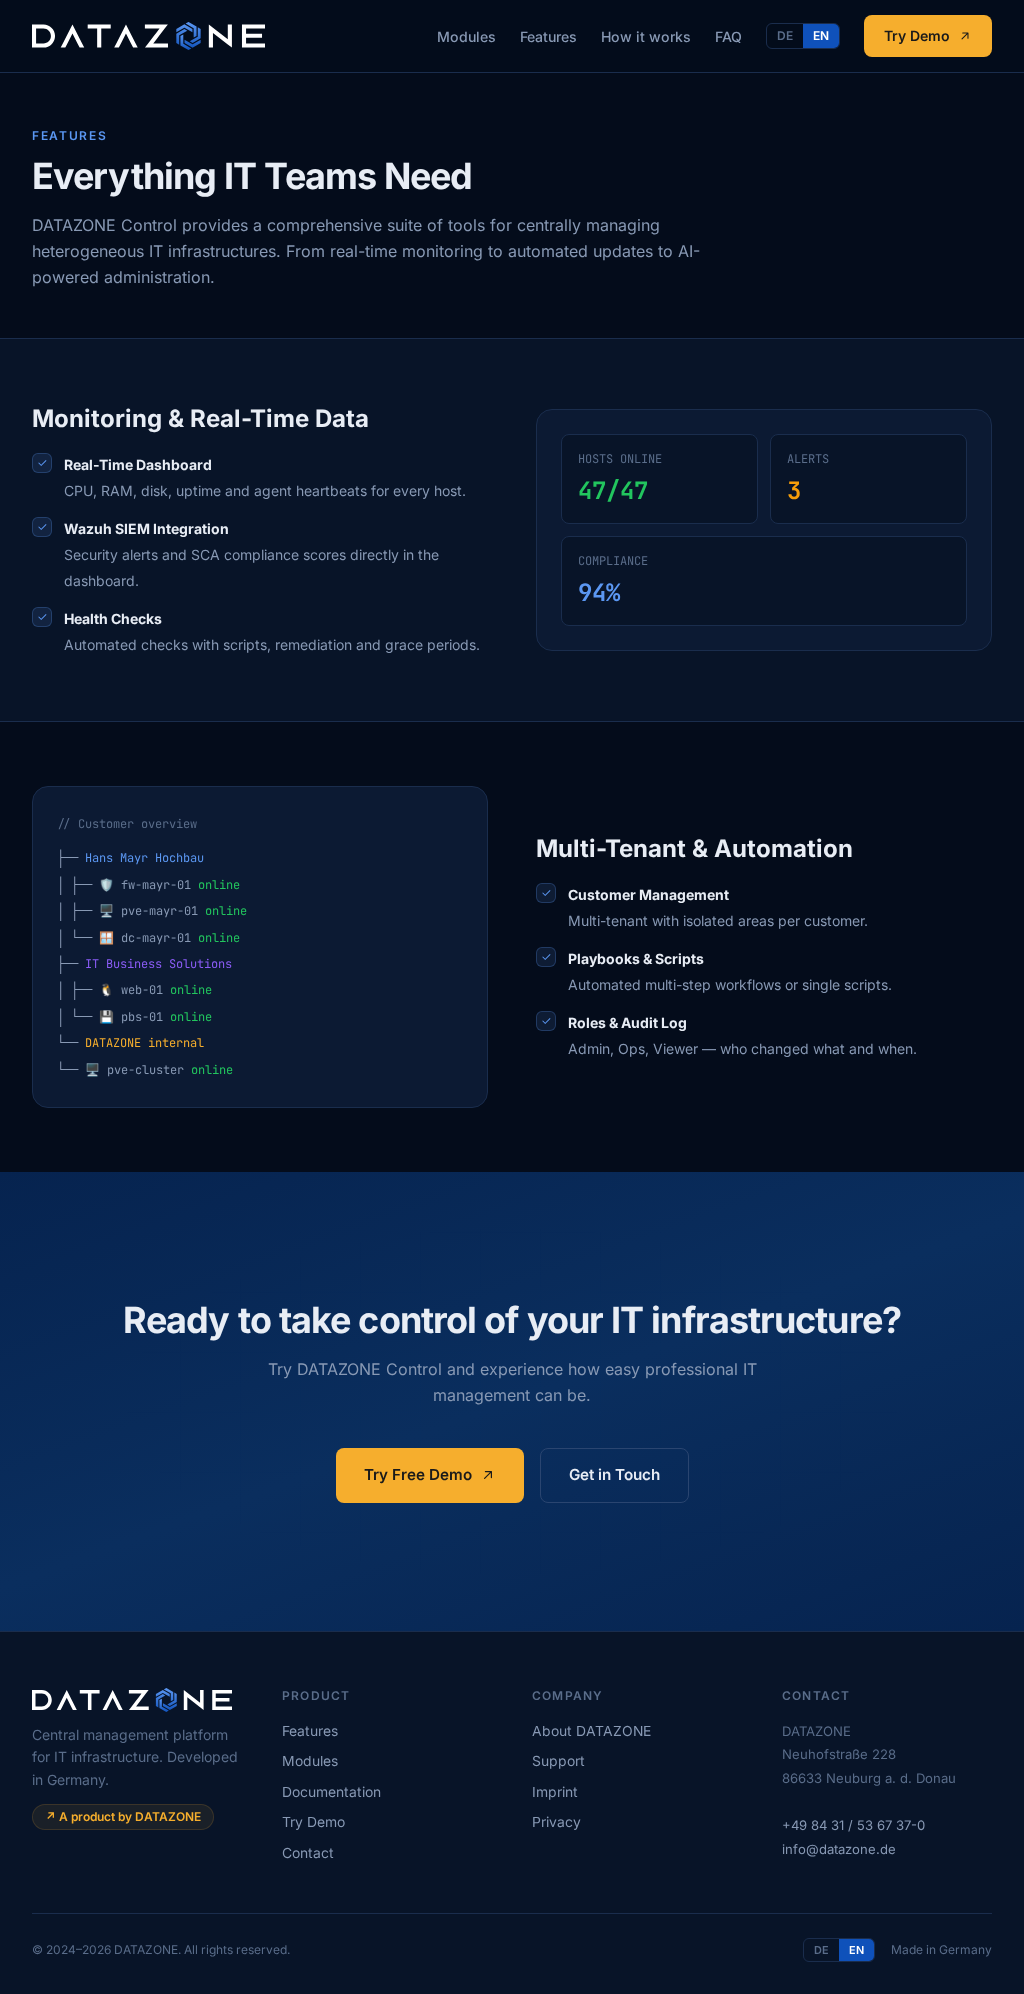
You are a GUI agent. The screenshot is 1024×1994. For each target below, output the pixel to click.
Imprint (555, 1792)
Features (548, 36)
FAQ (728, 36)
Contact (308, 1853)
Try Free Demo (418, 1474)
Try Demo (917, 35)
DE (785, 35)
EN (821, 35)
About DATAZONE (591, 1731)
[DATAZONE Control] (148, 36)
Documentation (331, 1792)
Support (558, 1761)
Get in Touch (614, 1474)
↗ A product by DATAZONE (123, 1816)
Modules (466, 36)
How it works (646, 36)
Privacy (556, 1822)
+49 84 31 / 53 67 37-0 (853, 1825)
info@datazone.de (839, 1849)
